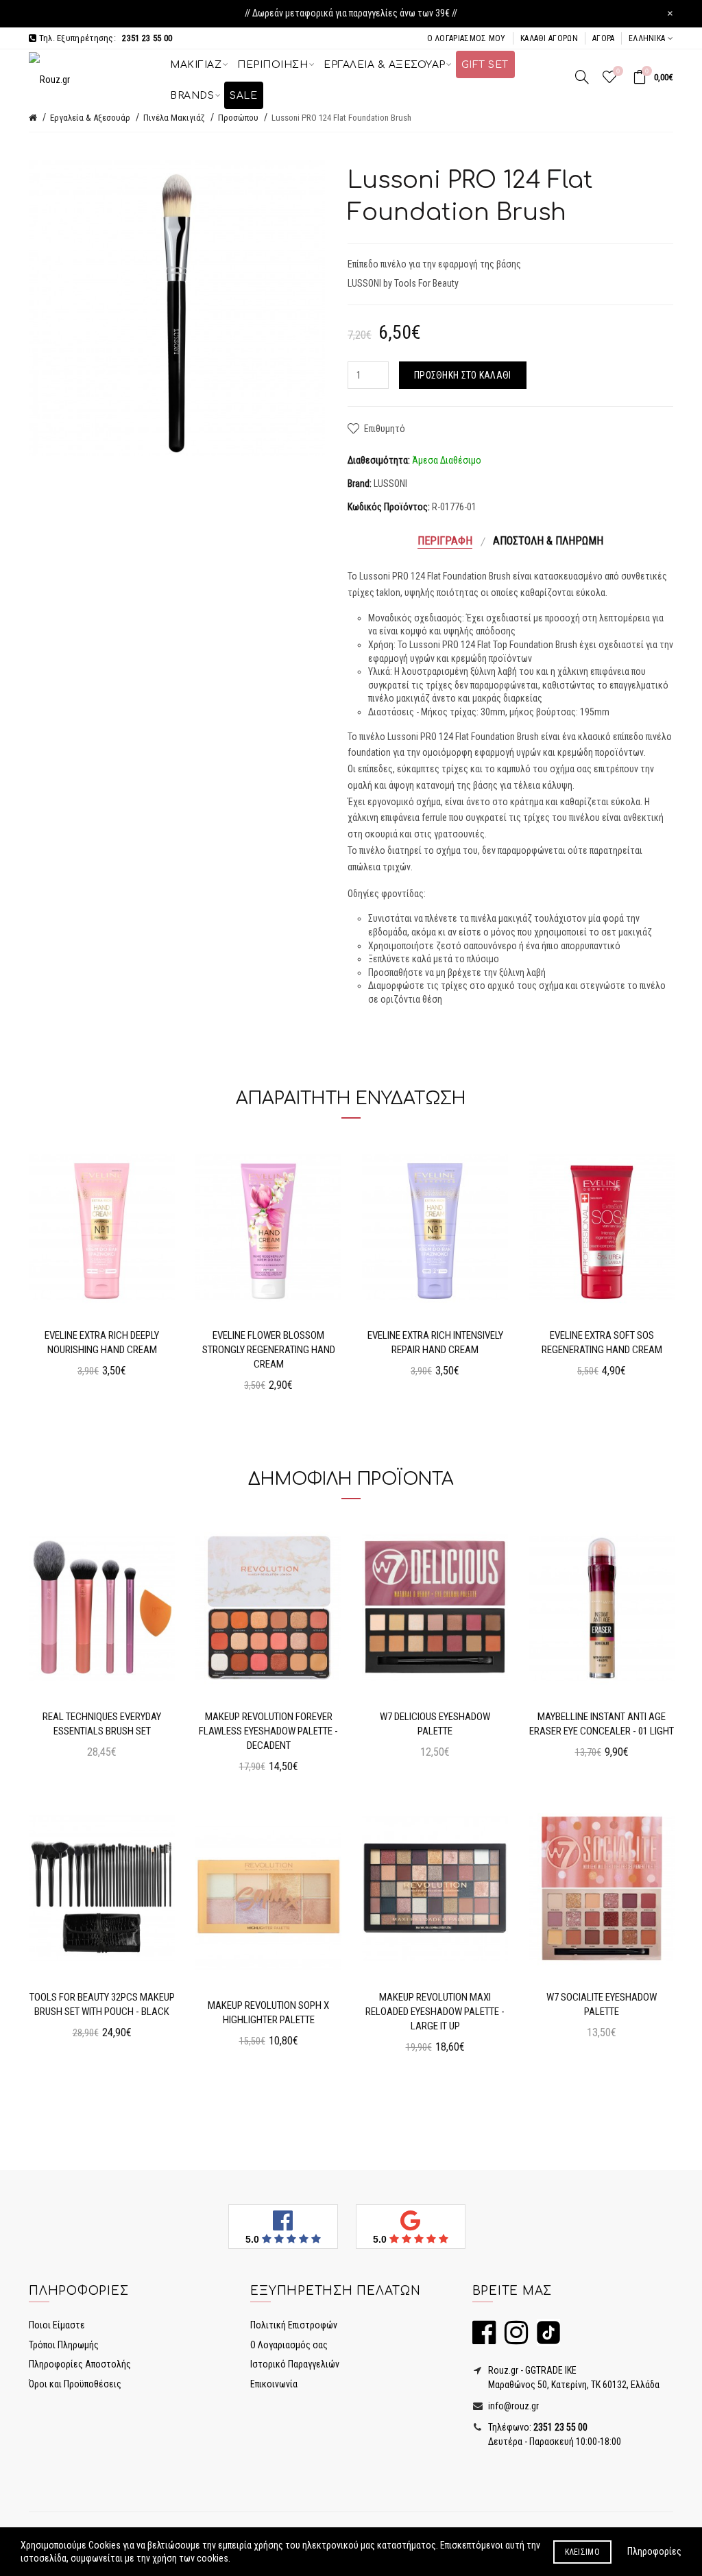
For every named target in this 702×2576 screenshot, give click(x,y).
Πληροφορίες (654, 2551)
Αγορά (604, 38)
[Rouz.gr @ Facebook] (484, 2339)
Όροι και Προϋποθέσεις (75, 2384)
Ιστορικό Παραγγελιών (295, 2364)
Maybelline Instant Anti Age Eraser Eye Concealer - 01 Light (602, 1724)
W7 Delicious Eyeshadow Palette (435, 1724)
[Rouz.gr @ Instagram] (513, 2339)
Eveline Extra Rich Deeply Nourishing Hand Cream (102, 1343)
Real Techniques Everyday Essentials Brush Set (102, 1724)
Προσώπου (238, 118)
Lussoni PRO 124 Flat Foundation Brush (341, 118)
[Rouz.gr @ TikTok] (545, 2339)
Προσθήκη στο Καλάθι (463, 375)
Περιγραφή (445, 541)
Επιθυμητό (385, 429)
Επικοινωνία (274, 2384)
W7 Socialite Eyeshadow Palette (602, 2004)
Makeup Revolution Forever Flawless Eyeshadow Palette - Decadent (268, 1731)
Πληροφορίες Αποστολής (80, 2364)
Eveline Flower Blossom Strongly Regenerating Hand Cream (269, 1350)
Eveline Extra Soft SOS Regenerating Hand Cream (602, 1343)
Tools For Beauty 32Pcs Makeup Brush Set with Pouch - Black (102, 2004)
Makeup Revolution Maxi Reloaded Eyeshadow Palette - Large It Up (435, 2012)
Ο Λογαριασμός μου (467, 38)
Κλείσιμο (582, 2552)
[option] (102, 1264)
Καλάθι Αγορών (549, 38)
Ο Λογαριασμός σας (289, 2345)
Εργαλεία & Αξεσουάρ (90, 118)
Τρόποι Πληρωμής (64, 2345)
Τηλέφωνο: (537, 2427)
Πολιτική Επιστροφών (294, 2325)
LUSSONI (390, 484)
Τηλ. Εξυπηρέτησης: (104, 38)
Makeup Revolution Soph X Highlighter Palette (268, 2013)
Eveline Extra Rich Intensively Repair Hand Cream (435, 1343)
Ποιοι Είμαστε (57, 2325)
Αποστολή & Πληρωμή (548, 541)
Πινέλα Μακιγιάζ (174, 118)
